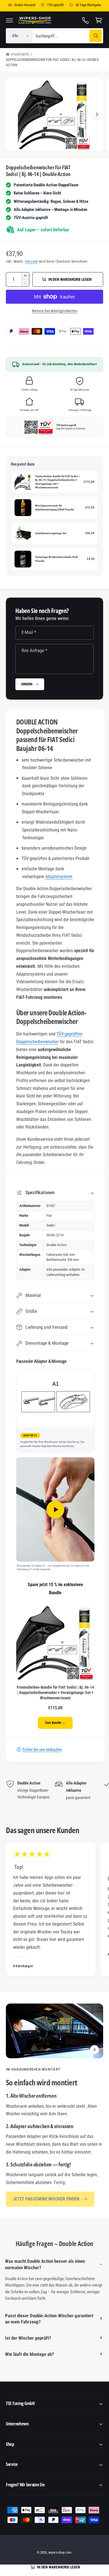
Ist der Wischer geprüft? (28, 2338)
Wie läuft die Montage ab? (29, 2354)
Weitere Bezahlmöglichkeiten (54, 311)
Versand (31, 261)
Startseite (20, 54)
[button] (10, 20)
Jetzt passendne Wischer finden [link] (46, 2199)
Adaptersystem (59, 877)
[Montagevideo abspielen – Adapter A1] (55, 1509)
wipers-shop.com (60, 2553)
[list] (54, 1794)
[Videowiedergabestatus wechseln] (94, 2050)
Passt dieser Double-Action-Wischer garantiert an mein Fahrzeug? (49, 2319)
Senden (27, 684)
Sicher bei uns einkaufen (42, 1750)
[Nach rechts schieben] (97, 114)
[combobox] (68, 36)
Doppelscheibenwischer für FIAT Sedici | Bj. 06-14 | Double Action (52, 62)
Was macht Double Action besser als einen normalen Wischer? (45, 2264)
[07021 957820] (86, 20)
